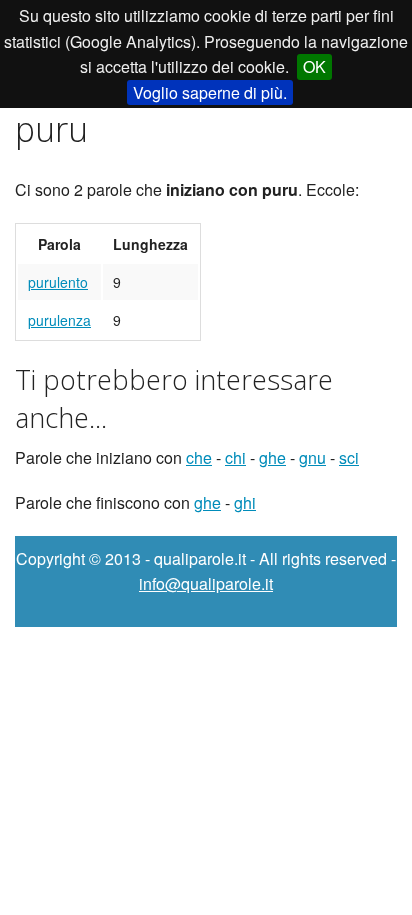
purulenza (59, 320)
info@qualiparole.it (206, 583)
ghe (272, 457)
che (199, 457)
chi (235, 457)
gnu (312, 457)
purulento (58, 282)
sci (349, 457)
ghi (245, 502)
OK (314, 66)
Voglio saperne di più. (210, 92)
